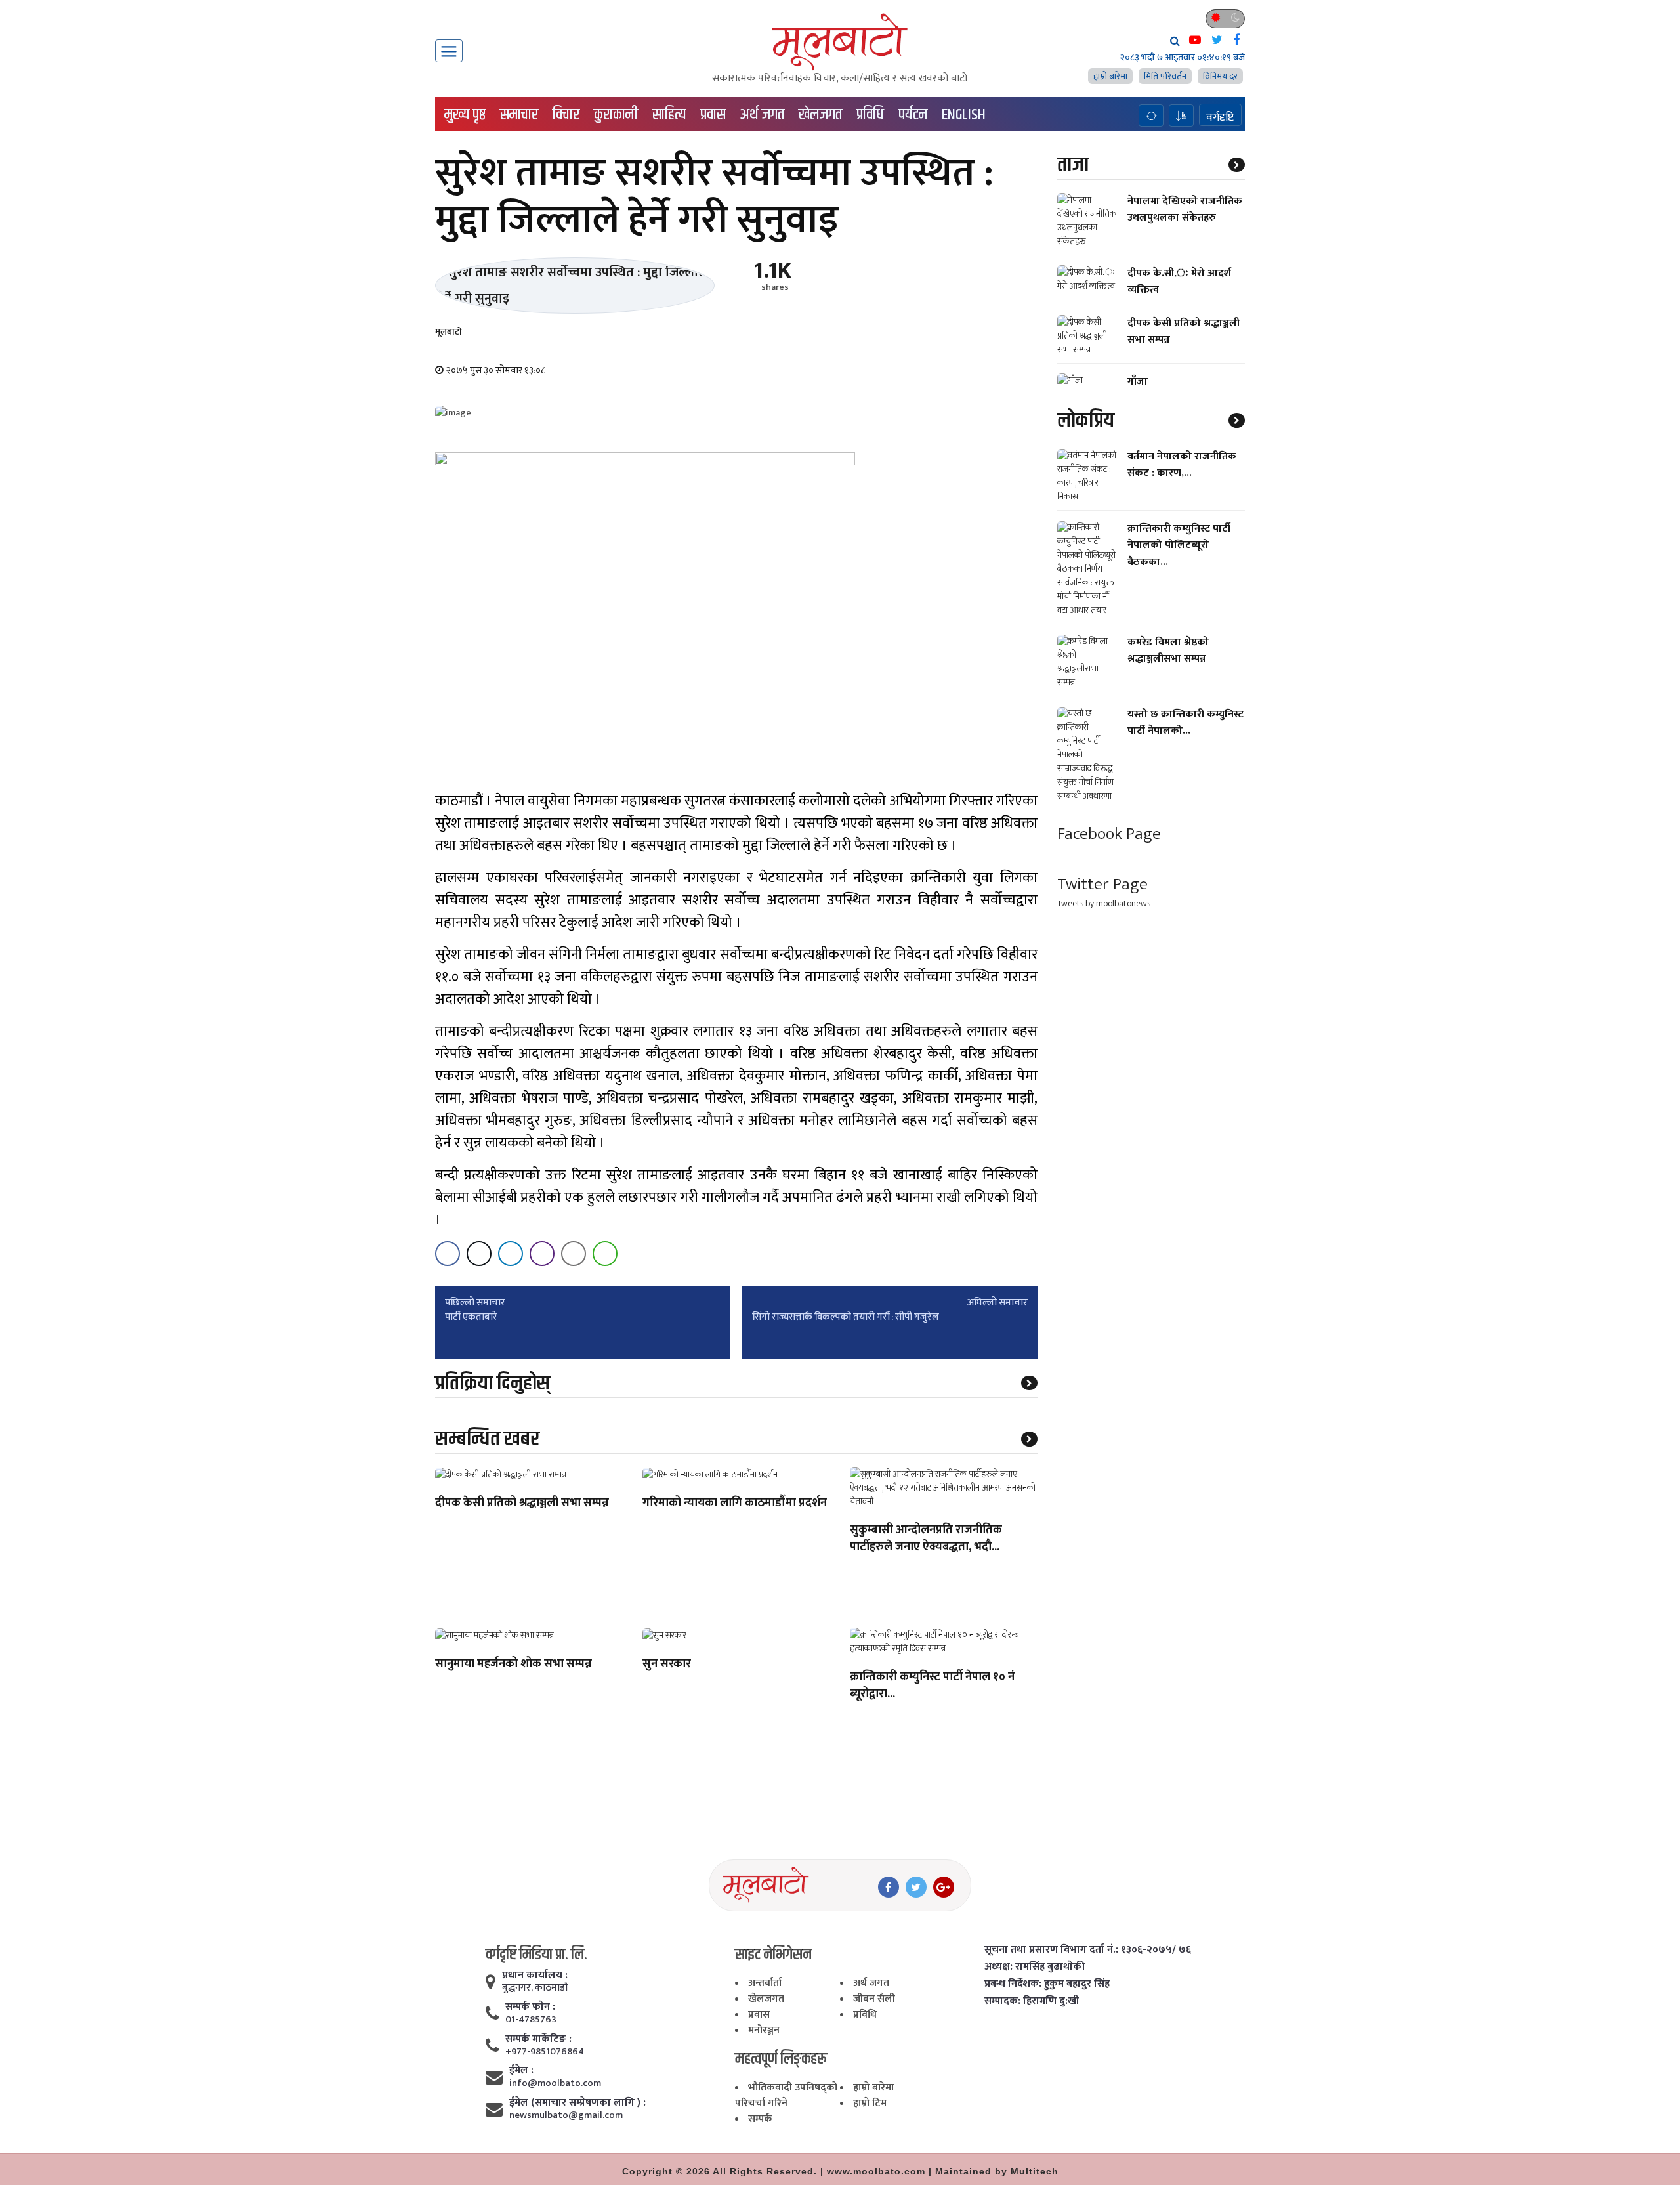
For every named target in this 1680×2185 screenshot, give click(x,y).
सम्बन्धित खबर (487, 1439)
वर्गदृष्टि (1220, 117)
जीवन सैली (874, 1999)
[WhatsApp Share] (605, 1254)
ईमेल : (521, 2071)
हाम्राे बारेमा (1110, 76)
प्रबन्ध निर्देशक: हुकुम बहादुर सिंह (1047, 1984)
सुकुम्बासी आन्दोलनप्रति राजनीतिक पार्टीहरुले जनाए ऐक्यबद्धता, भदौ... (926, 1539)
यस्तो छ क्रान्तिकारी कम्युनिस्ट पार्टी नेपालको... (1186, 723)
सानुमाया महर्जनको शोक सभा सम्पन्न (514, 1665)
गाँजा (1138, 382)
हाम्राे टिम (870, 2103)
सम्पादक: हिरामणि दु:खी (1032, 2001)
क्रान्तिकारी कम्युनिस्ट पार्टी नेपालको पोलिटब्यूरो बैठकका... (1179, 546)
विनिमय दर (1220, 76)
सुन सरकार (667, 1665)
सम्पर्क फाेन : (530, 2007)
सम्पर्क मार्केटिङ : (538, 2039)
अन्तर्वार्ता (765, 1983)
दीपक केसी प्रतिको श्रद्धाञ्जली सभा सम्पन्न (522, 1504)
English (964, 115)
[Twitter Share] (479, 1254)
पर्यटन (913, 115)
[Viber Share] (542, 1254)
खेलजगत (820, 115)
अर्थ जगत (762, 115)
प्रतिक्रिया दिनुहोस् (493, 1383)
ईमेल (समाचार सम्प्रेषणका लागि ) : (577, 2103)
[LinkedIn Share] (511, 1254)
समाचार (519, 115)
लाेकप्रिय (1086, 421)
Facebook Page (1109, 835)
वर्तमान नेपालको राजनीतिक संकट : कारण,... (1182, 465)
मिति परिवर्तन (1165, 76)
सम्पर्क (760, 2119)
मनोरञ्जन (764, 2030)
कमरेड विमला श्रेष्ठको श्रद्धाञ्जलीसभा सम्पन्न (1168, 651)
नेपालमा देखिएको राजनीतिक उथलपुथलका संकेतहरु (1185, 209)
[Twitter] (916, 1887)
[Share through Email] (574, 1254)
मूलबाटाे (449, 332)
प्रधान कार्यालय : (535, 1976)
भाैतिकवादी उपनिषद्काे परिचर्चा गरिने (786, 2095)
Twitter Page (1102, 885)
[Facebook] (889, 1887)
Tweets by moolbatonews (1104, 903)
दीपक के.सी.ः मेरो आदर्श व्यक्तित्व (1179, 282)
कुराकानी (616, 115)
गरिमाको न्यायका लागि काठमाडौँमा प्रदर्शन (735, 1504)
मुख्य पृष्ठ (465, 115)
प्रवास (713, 115)
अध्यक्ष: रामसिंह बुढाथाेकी (1035, 1967)
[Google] (944, 1887)
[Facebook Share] (448, 1254)
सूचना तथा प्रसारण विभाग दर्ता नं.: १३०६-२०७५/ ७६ (1088, 1950)
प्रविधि (870, 115)
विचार (566, 115)
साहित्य (669, 115)
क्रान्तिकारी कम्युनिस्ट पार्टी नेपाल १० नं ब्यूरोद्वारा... (932, 1686)
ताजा (1073, 165)
